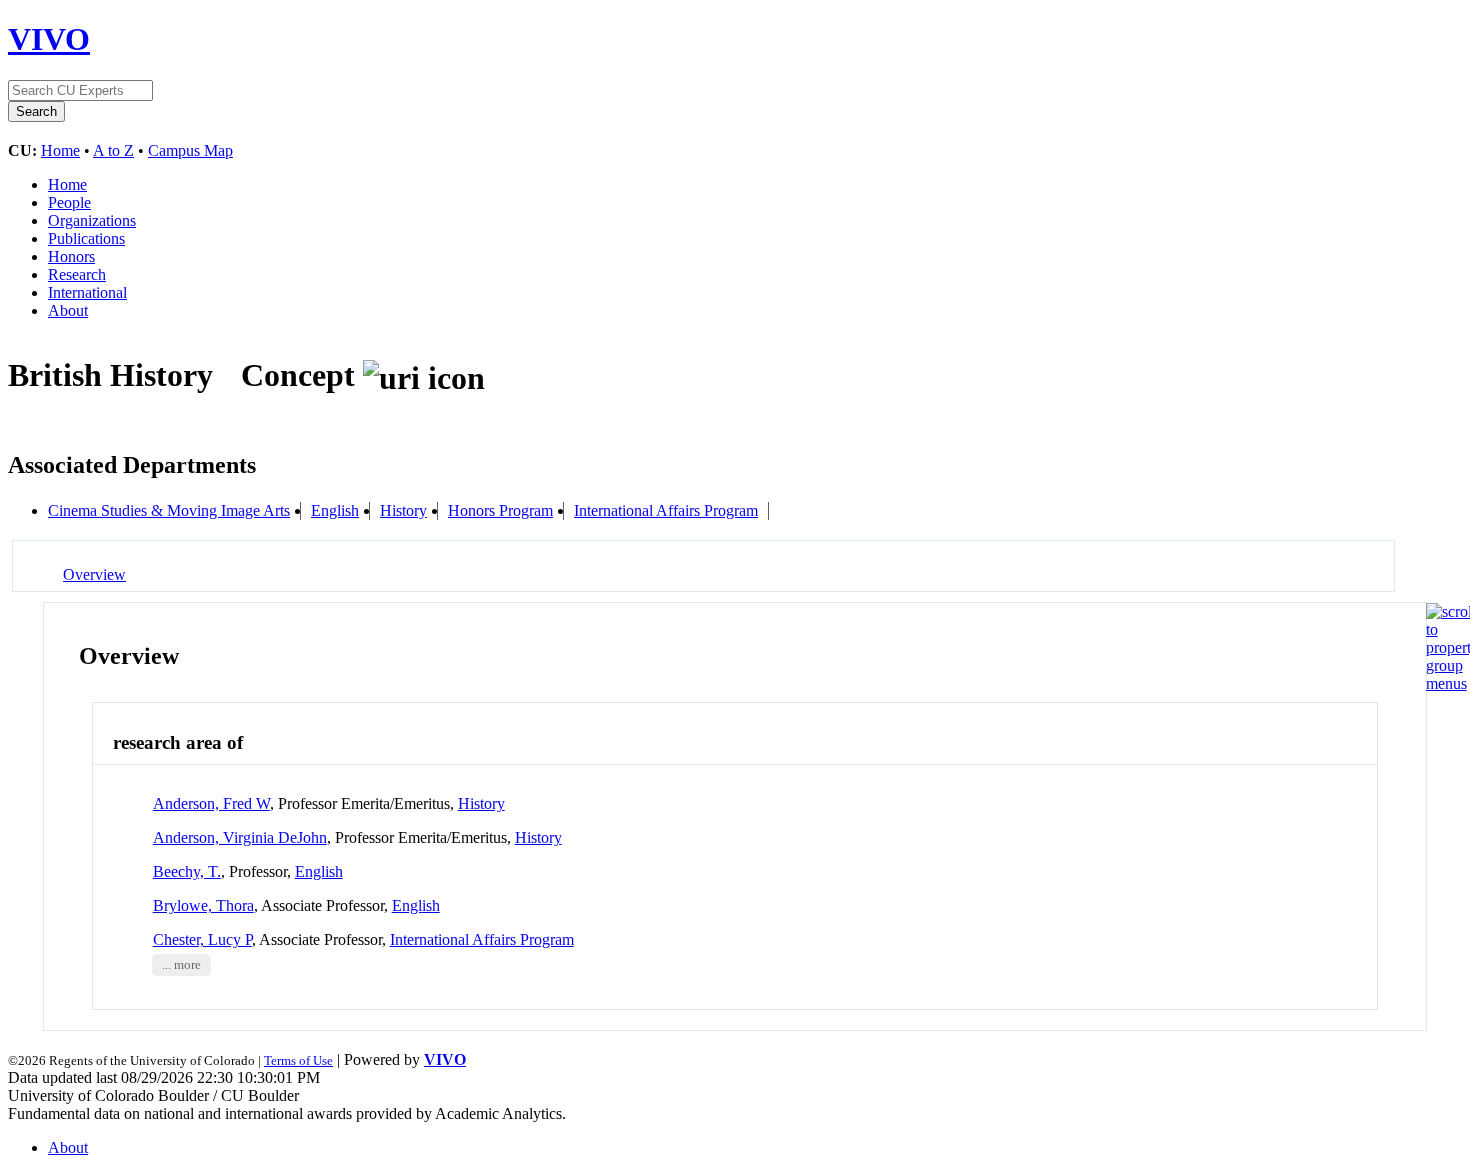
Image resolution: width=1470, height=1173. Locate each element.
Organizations (92, 220)
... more (181, 965)
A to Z (113, 150)
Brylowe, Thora (203, 905)
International (87, 292)
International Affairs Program (666, 510)
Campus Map (190, 150)
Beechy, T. (187, 871)
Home (60, 150)
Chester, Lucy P (202, 939)
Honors (71, 256)
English (335, 510)
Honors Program (500, 510)
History (403, 510)
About (68, 310)
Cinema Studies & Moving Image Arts (169, 510)
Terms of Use (298, 1060)
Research (77, 274)
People (69, 202)
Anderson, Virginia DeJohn (240, 837)
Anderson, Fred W (211, 803)
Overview (94, 574)
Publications (86, 238)
